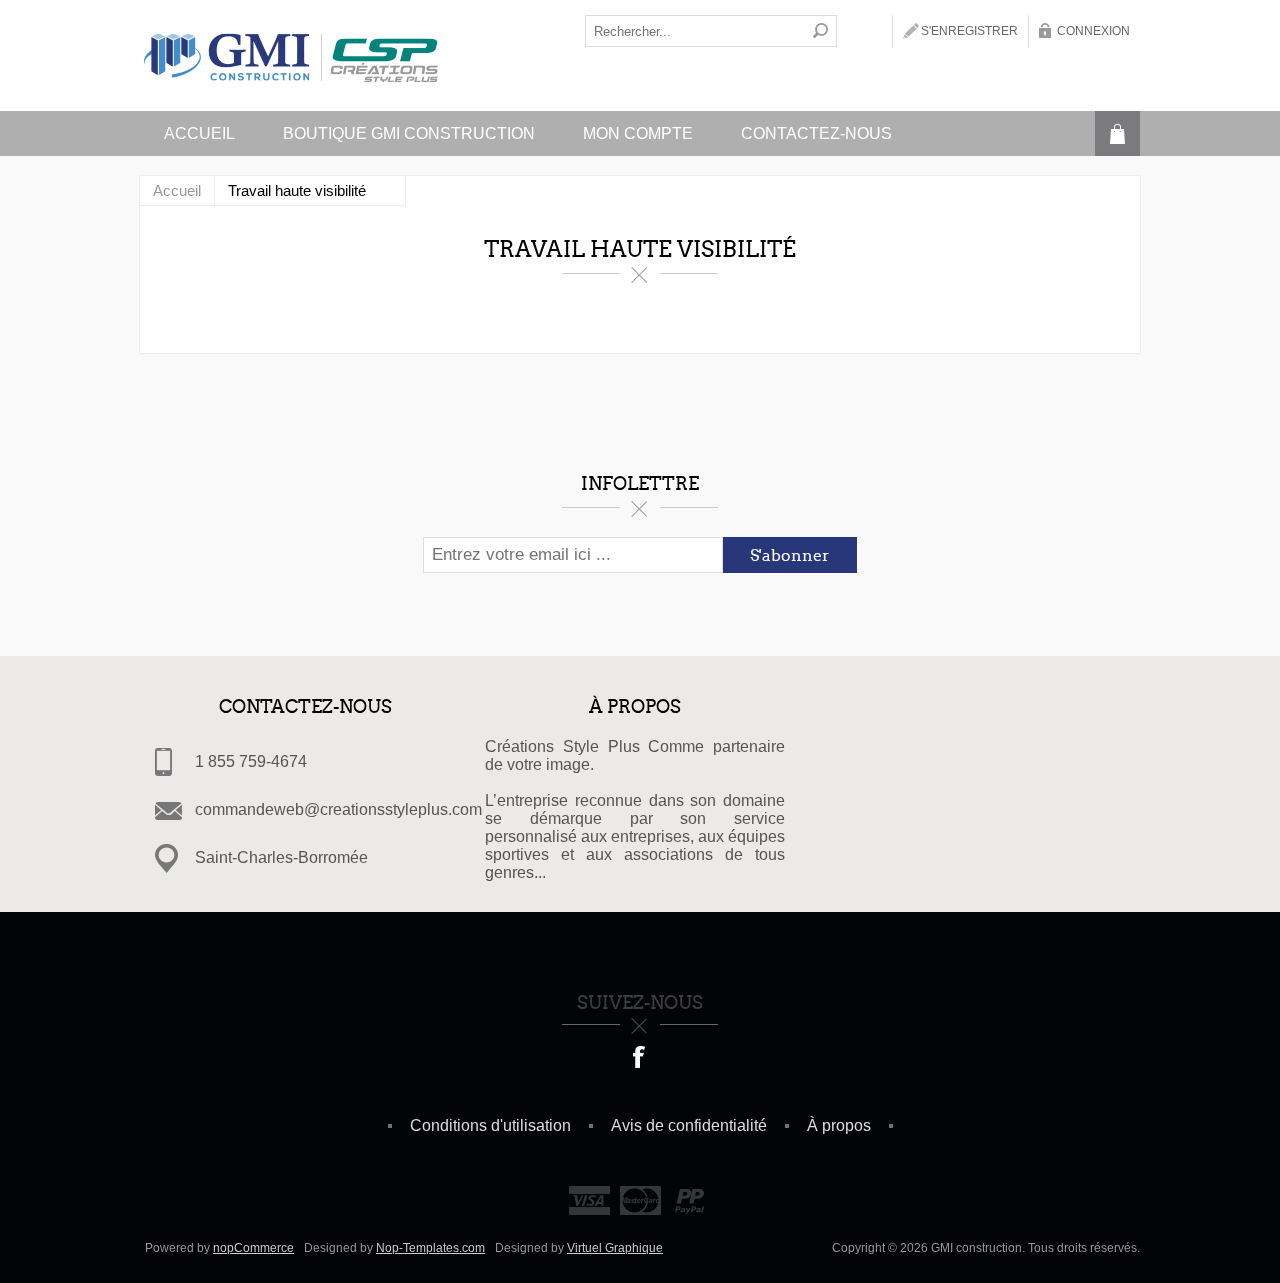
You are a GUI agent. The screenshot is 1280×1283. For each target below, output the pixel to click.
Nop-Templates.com (430, 1248)
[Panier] (1117, 133)
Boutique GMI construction (409, 133)
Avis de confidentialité (689, 1125)
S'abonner (790, 555)
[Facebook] (640, 1059)
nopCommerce (253, 1248)
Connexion (1093, 31)
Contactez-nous (816, 133)
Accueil (199, 133)
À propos (839, 1125)
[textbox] (695, 31)
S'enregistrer (969, 31)
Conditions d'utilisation (490, 1125)
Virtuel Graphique (615, 1248)
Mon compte (638, 133)
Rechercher (821, 31)
